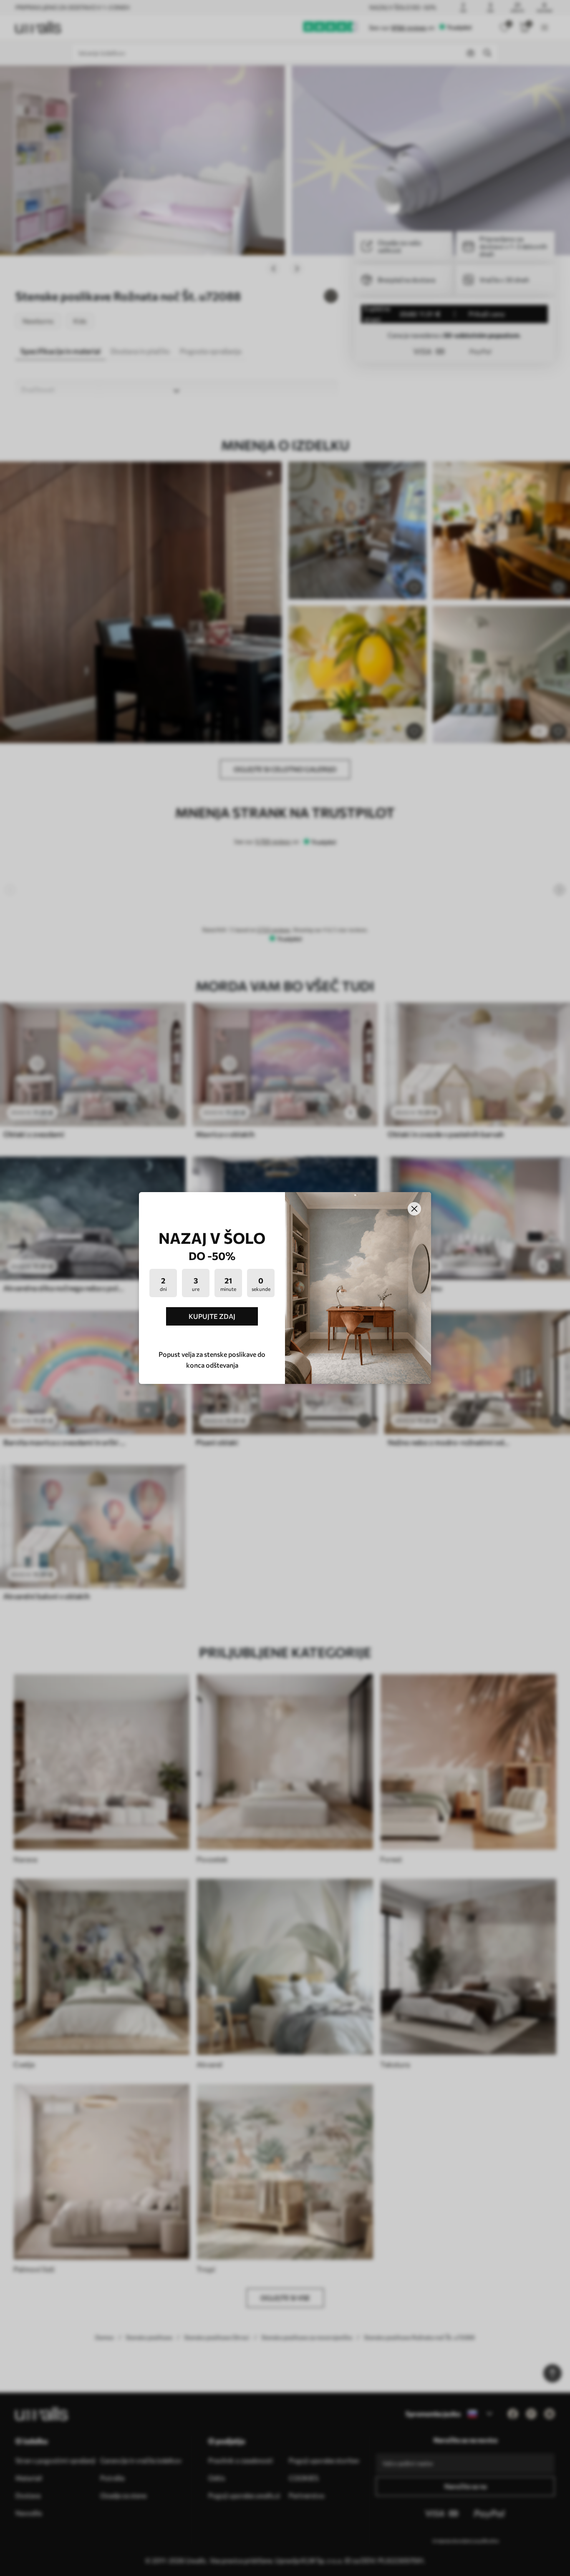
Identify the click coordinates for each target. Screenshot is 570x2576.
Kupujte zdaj (212, 1316)
